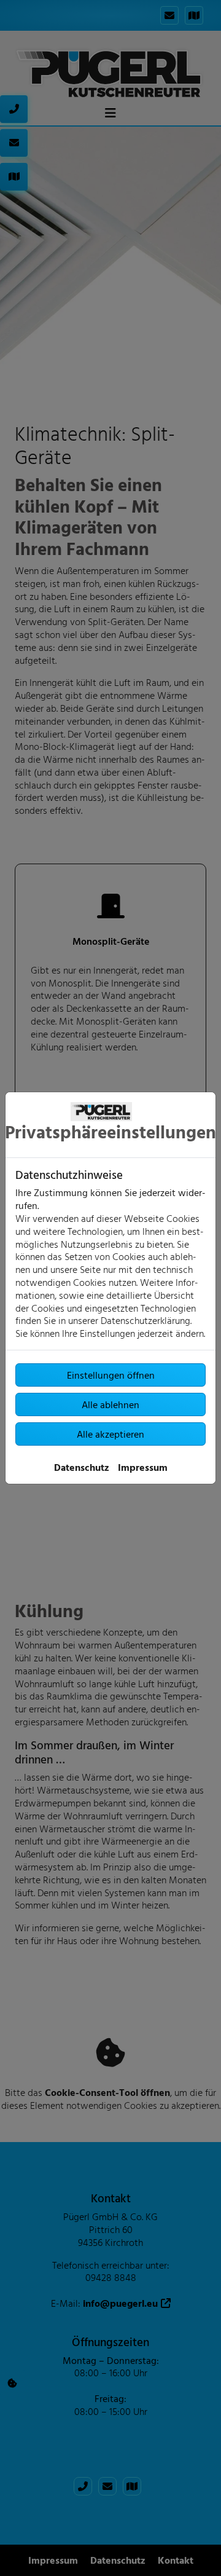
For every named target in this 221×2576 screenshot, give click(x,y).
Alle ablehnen (110, 1404)
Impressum (143, 1467)
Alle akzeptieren (110, 1434)
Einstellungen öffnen (111, 1375)
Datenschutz (82, 1467)
